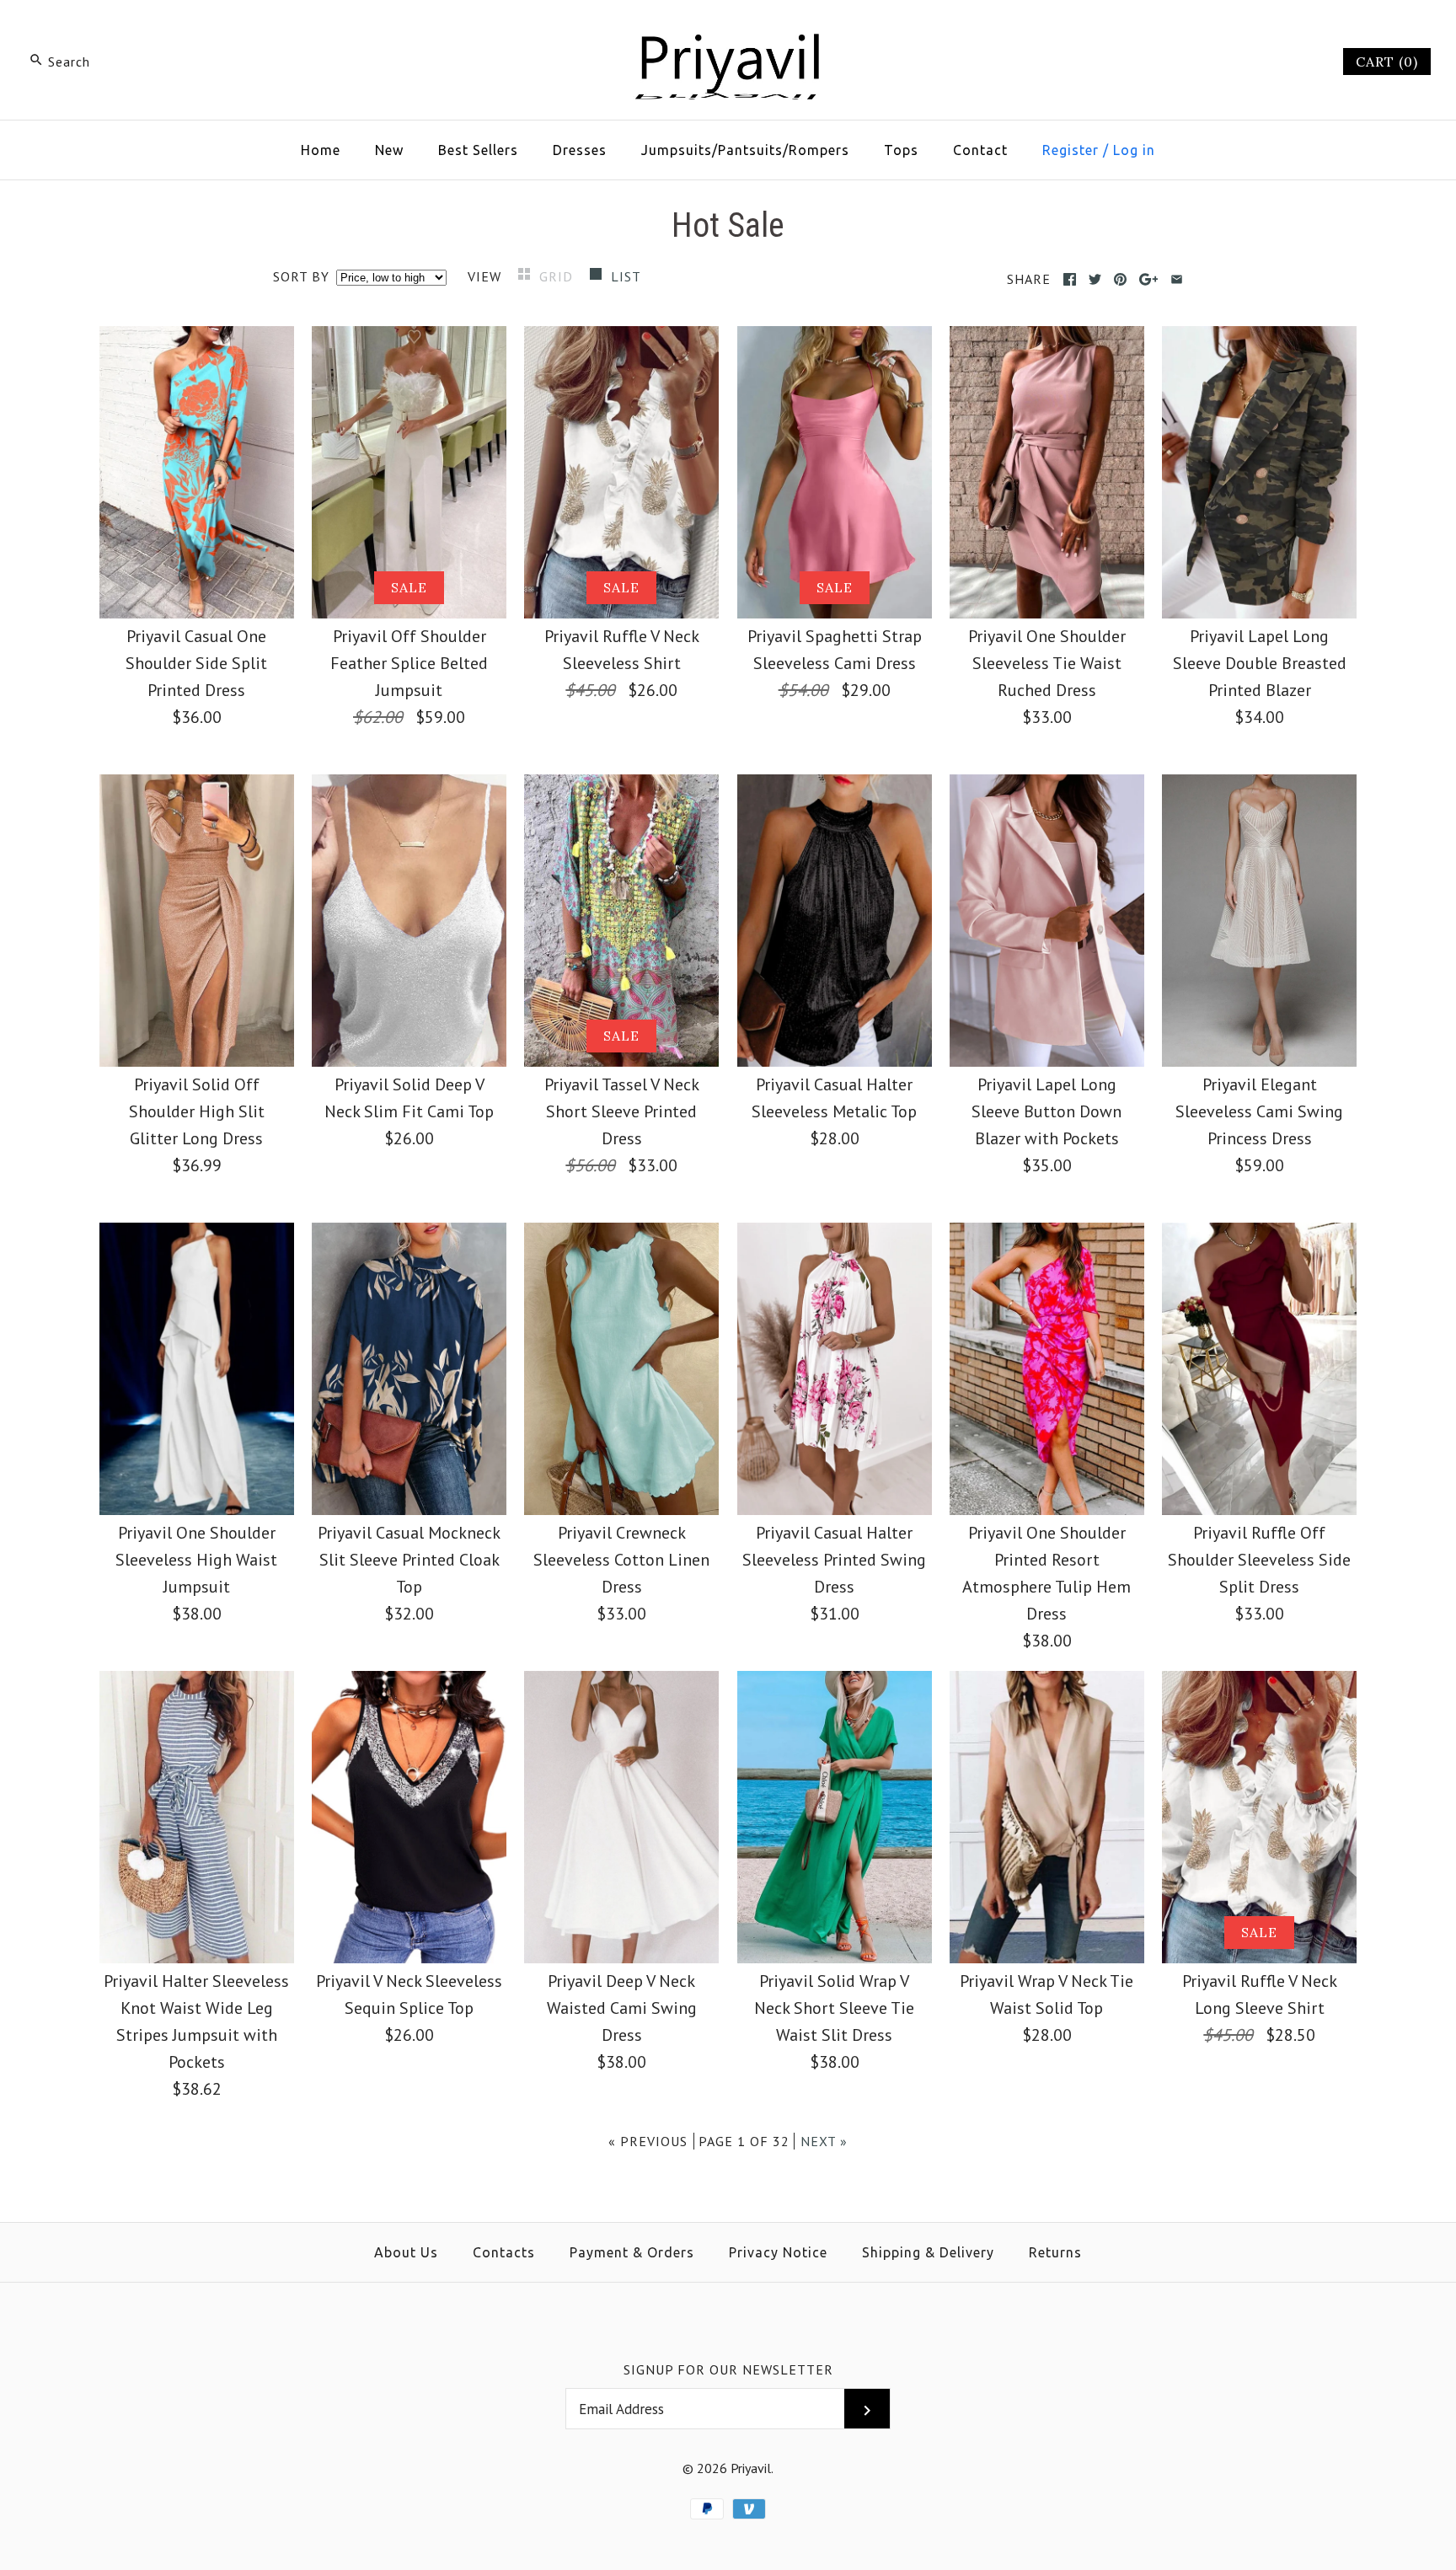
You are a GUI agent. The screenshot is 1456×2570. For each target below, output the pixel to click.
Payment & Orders (632, 2252)
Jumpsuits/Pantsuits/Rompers (745, 150)
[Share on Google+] (1149, 279)
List (626, 276)
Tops (901, 150)
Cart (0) (1387, 62)
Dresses (580, 150)
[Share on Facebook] (1070, 279)
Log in (1134, 150)
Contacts (504, 2252)
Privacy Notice (778, 2252)
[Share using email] (1177, 279)
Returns (1055, 2252)
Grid (558, 276)
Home (321, 150)
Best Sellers (478, 150)
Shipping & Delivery (928, 2252)
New (389, 150)
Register (1071, 150)
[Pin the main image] (1120, 279)
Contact (980, 150)
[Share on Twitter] (1095, 279)
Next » (824, 2141)
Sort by (301, 276)
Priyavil (751, 2468)
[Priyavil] (728, 30)
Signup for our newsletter (728, 2369)
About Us (406, 2252)
